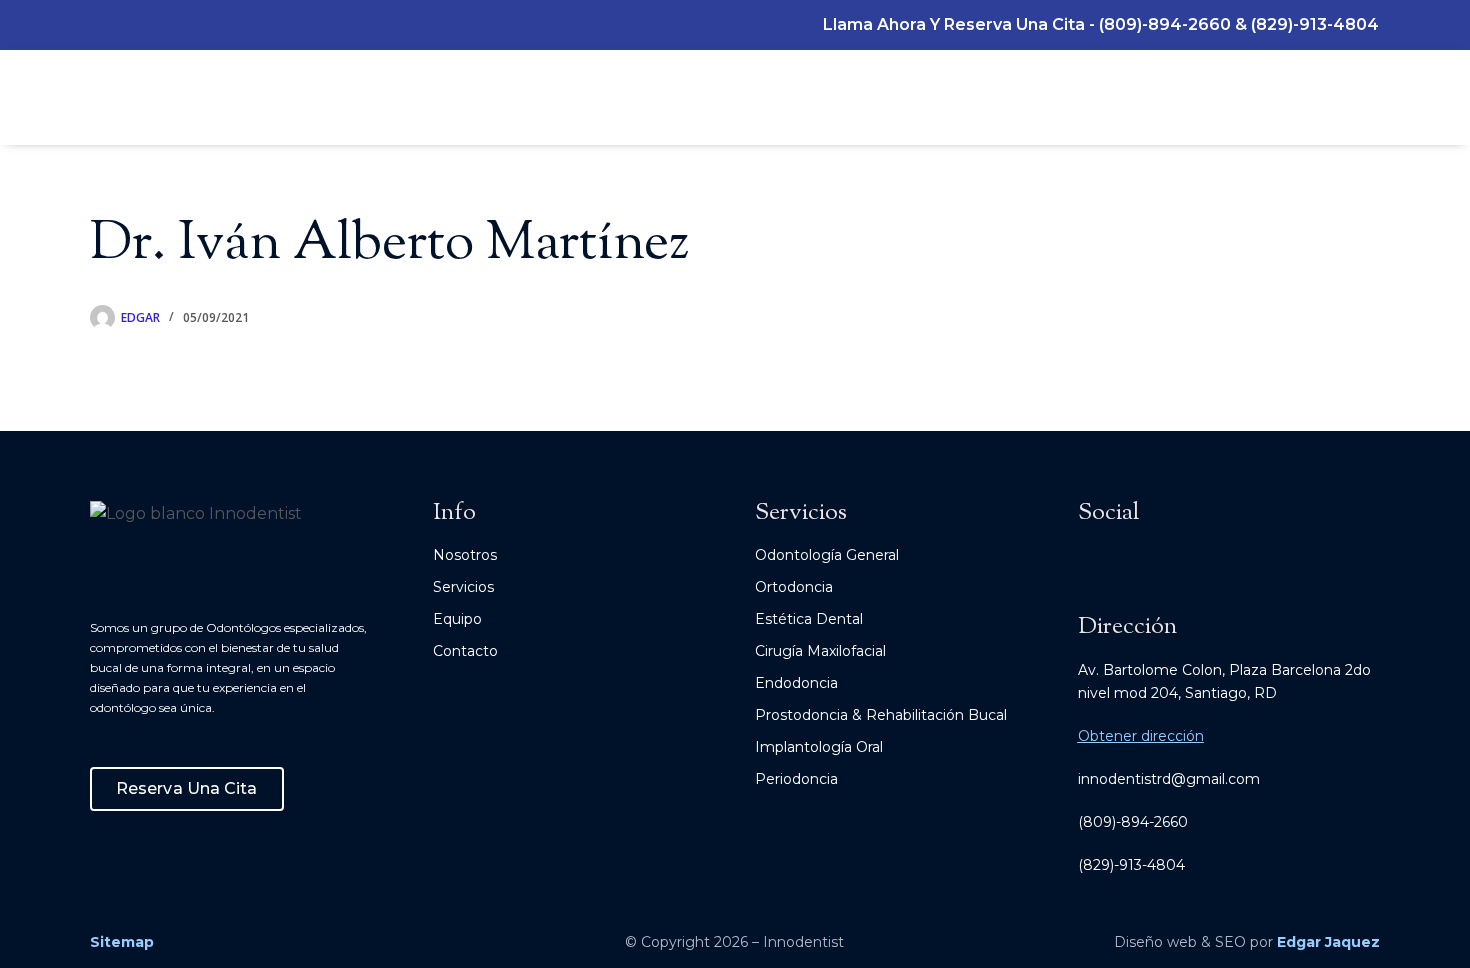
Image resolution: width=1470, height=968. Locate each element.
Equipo (457, 619)
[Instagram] (100, 25)
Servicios (463, 587)
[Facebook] (137, 25)
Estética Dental (809, 619)
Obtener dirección (1141, 736)
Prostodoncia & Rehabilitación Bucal (881, 715)
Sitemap (122, 942)
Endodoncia (796, 683)
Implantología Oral (819, 747)
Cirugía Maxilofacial (820, 651)
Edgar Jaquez (1328, 942)
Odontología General (827, 555)
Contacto (465, 651)
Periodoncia (796, 779)
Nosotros (465, 555)
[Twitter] (174, 25)
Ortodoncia (794, 587)
